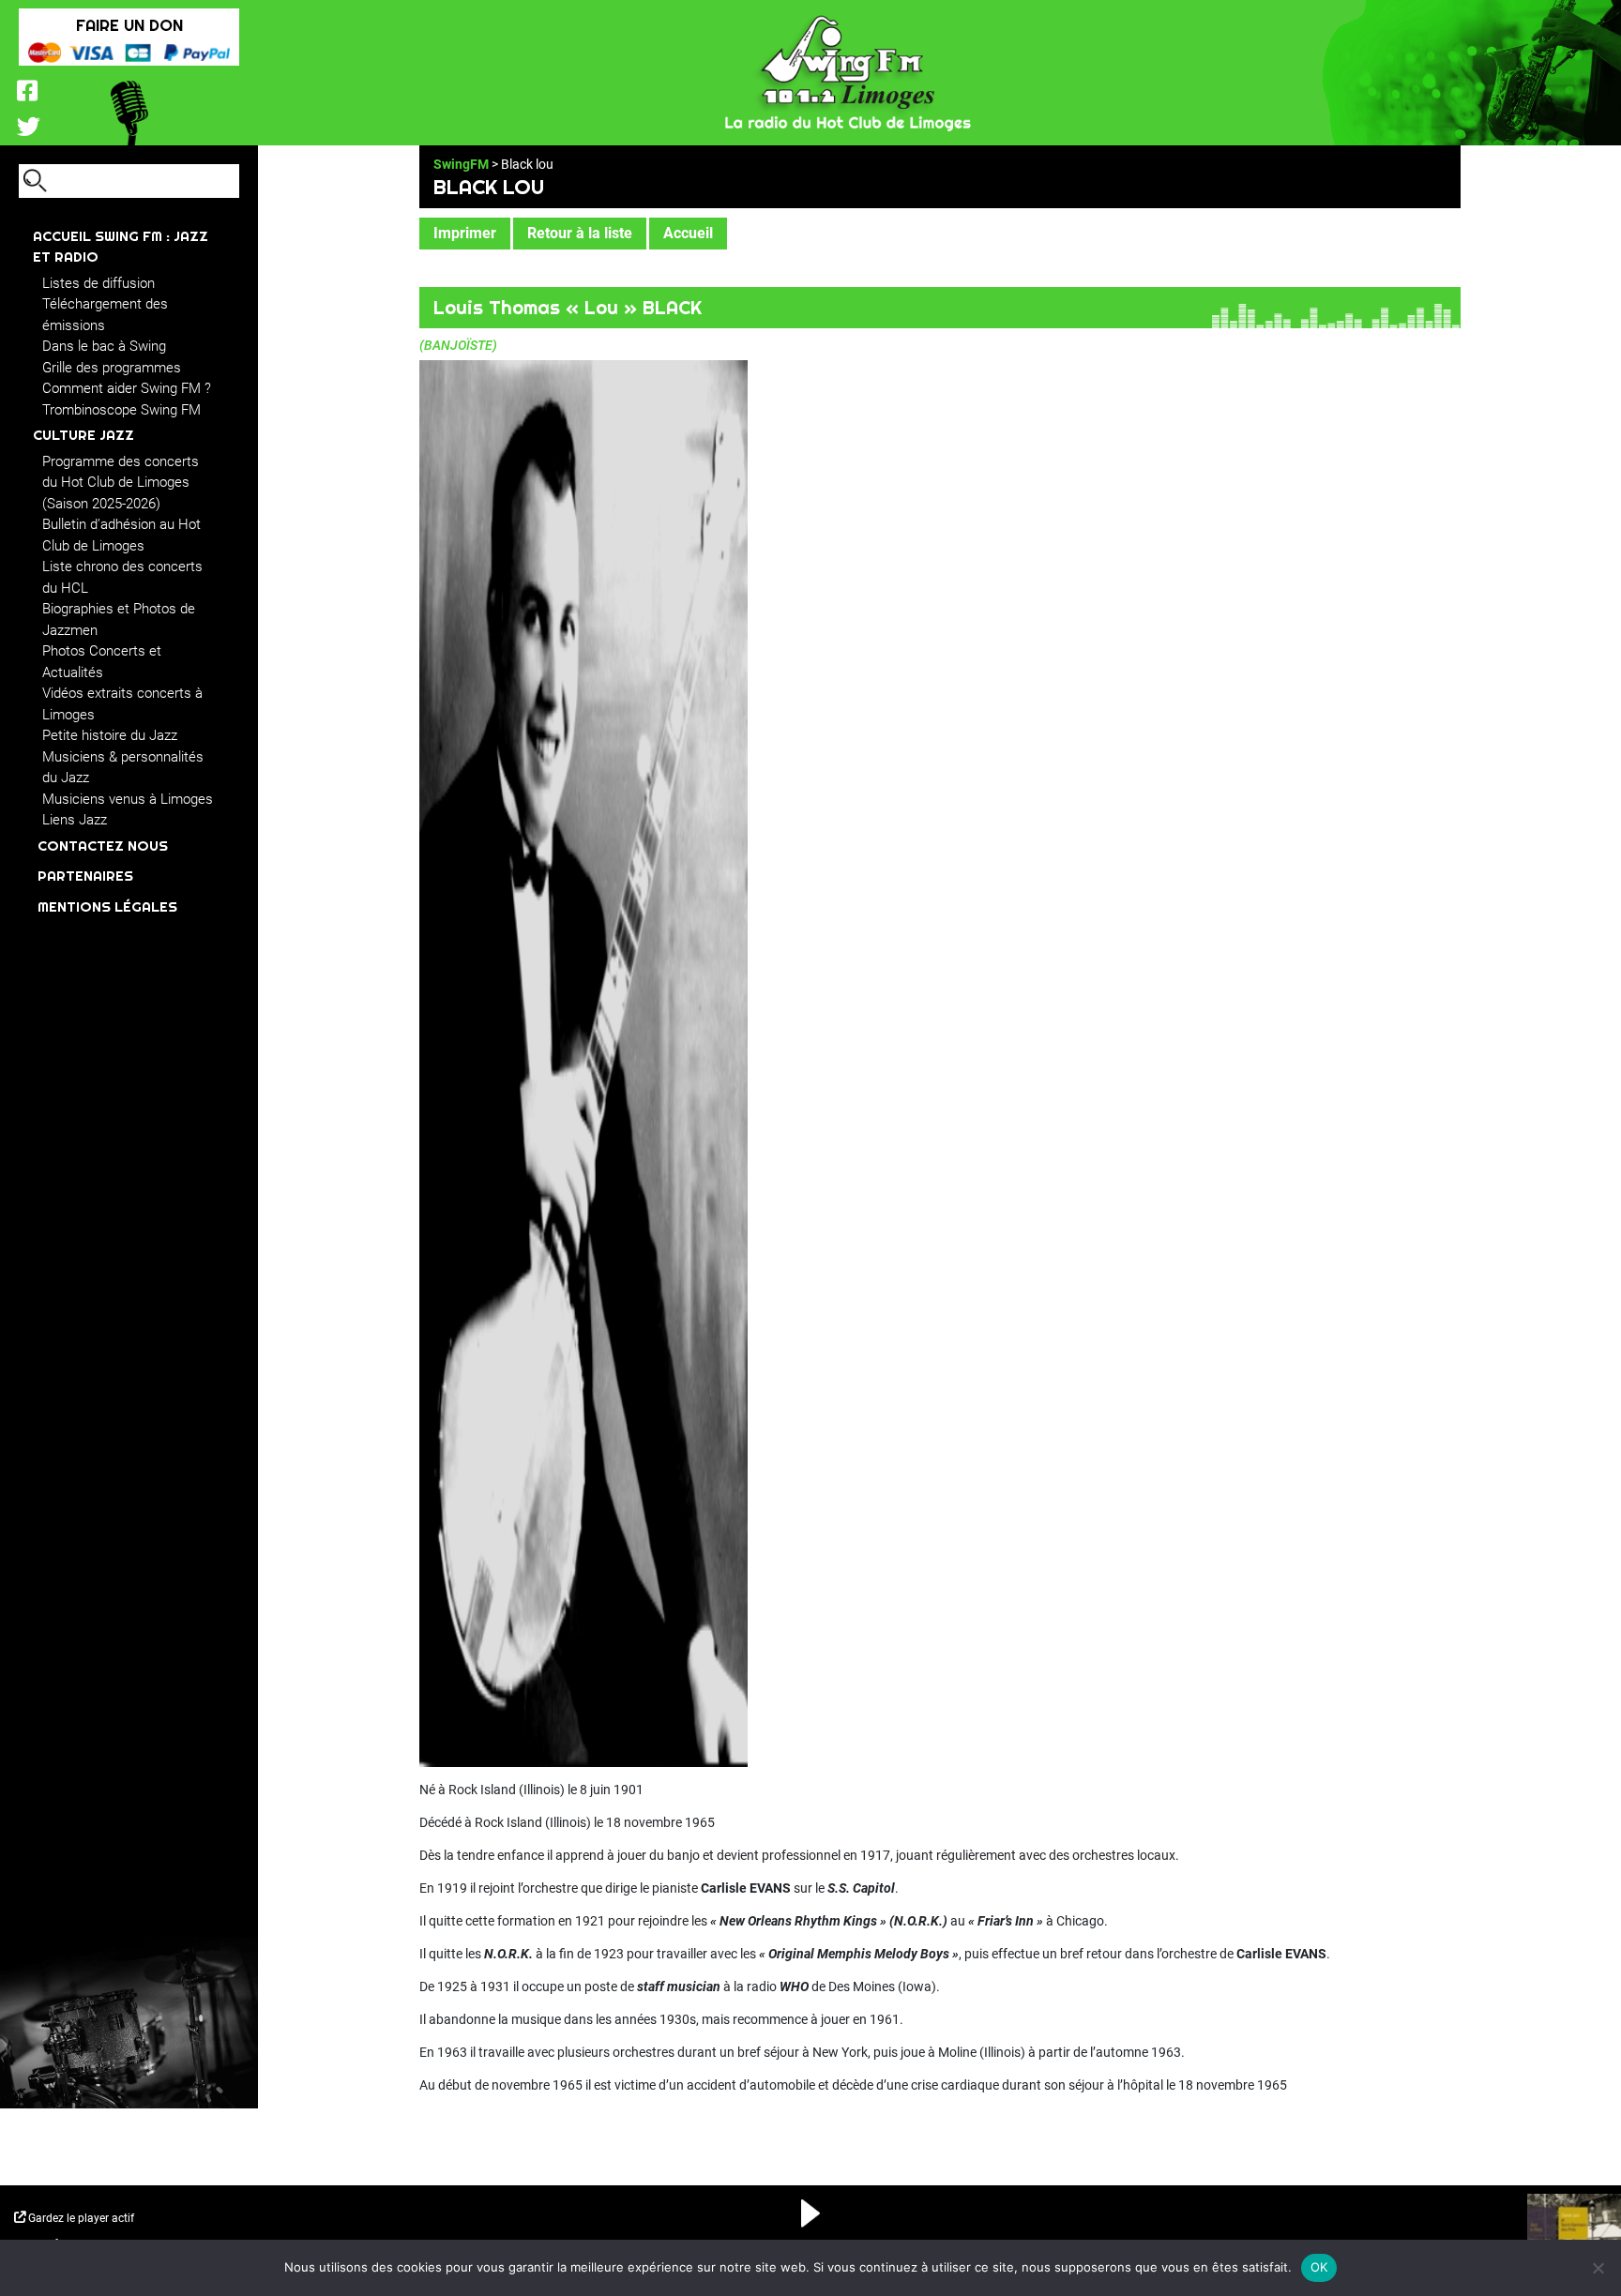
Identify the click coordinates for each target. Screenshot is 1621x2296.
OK (1319, 2267)
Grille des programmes (112, 368)
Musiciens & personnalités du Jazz (123, 768)
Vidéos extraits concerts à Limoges (122, 704)
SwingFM (461, 164)
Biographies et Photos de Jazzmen (119, 619)
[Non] (1598, 2268)
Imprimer (465, 233)
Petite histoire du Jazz (110, 735)
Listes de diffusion (98, 283)
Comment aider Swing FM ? (127, 388)
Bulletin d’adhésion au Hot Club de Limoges (121, 535)
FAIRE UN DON (129, 25)
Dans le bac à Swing (104, 346)
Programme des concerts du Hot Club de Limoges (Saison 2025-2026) (121, 483)
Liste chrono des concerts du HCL (122, 577)
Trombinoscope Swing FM (121, 410)
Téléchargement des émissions (105, 315)
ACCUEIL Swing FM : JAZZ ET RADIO (121, 247)
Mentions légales (107, 906)
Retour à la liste (580, 233)
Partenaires (85, 876)
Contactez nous (103, 846)
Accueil (688, 233)
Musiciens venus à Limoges (128, 799)
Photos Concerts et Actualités (102, 662)
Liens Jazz (75, 820)
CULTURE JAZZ (83, 435)
